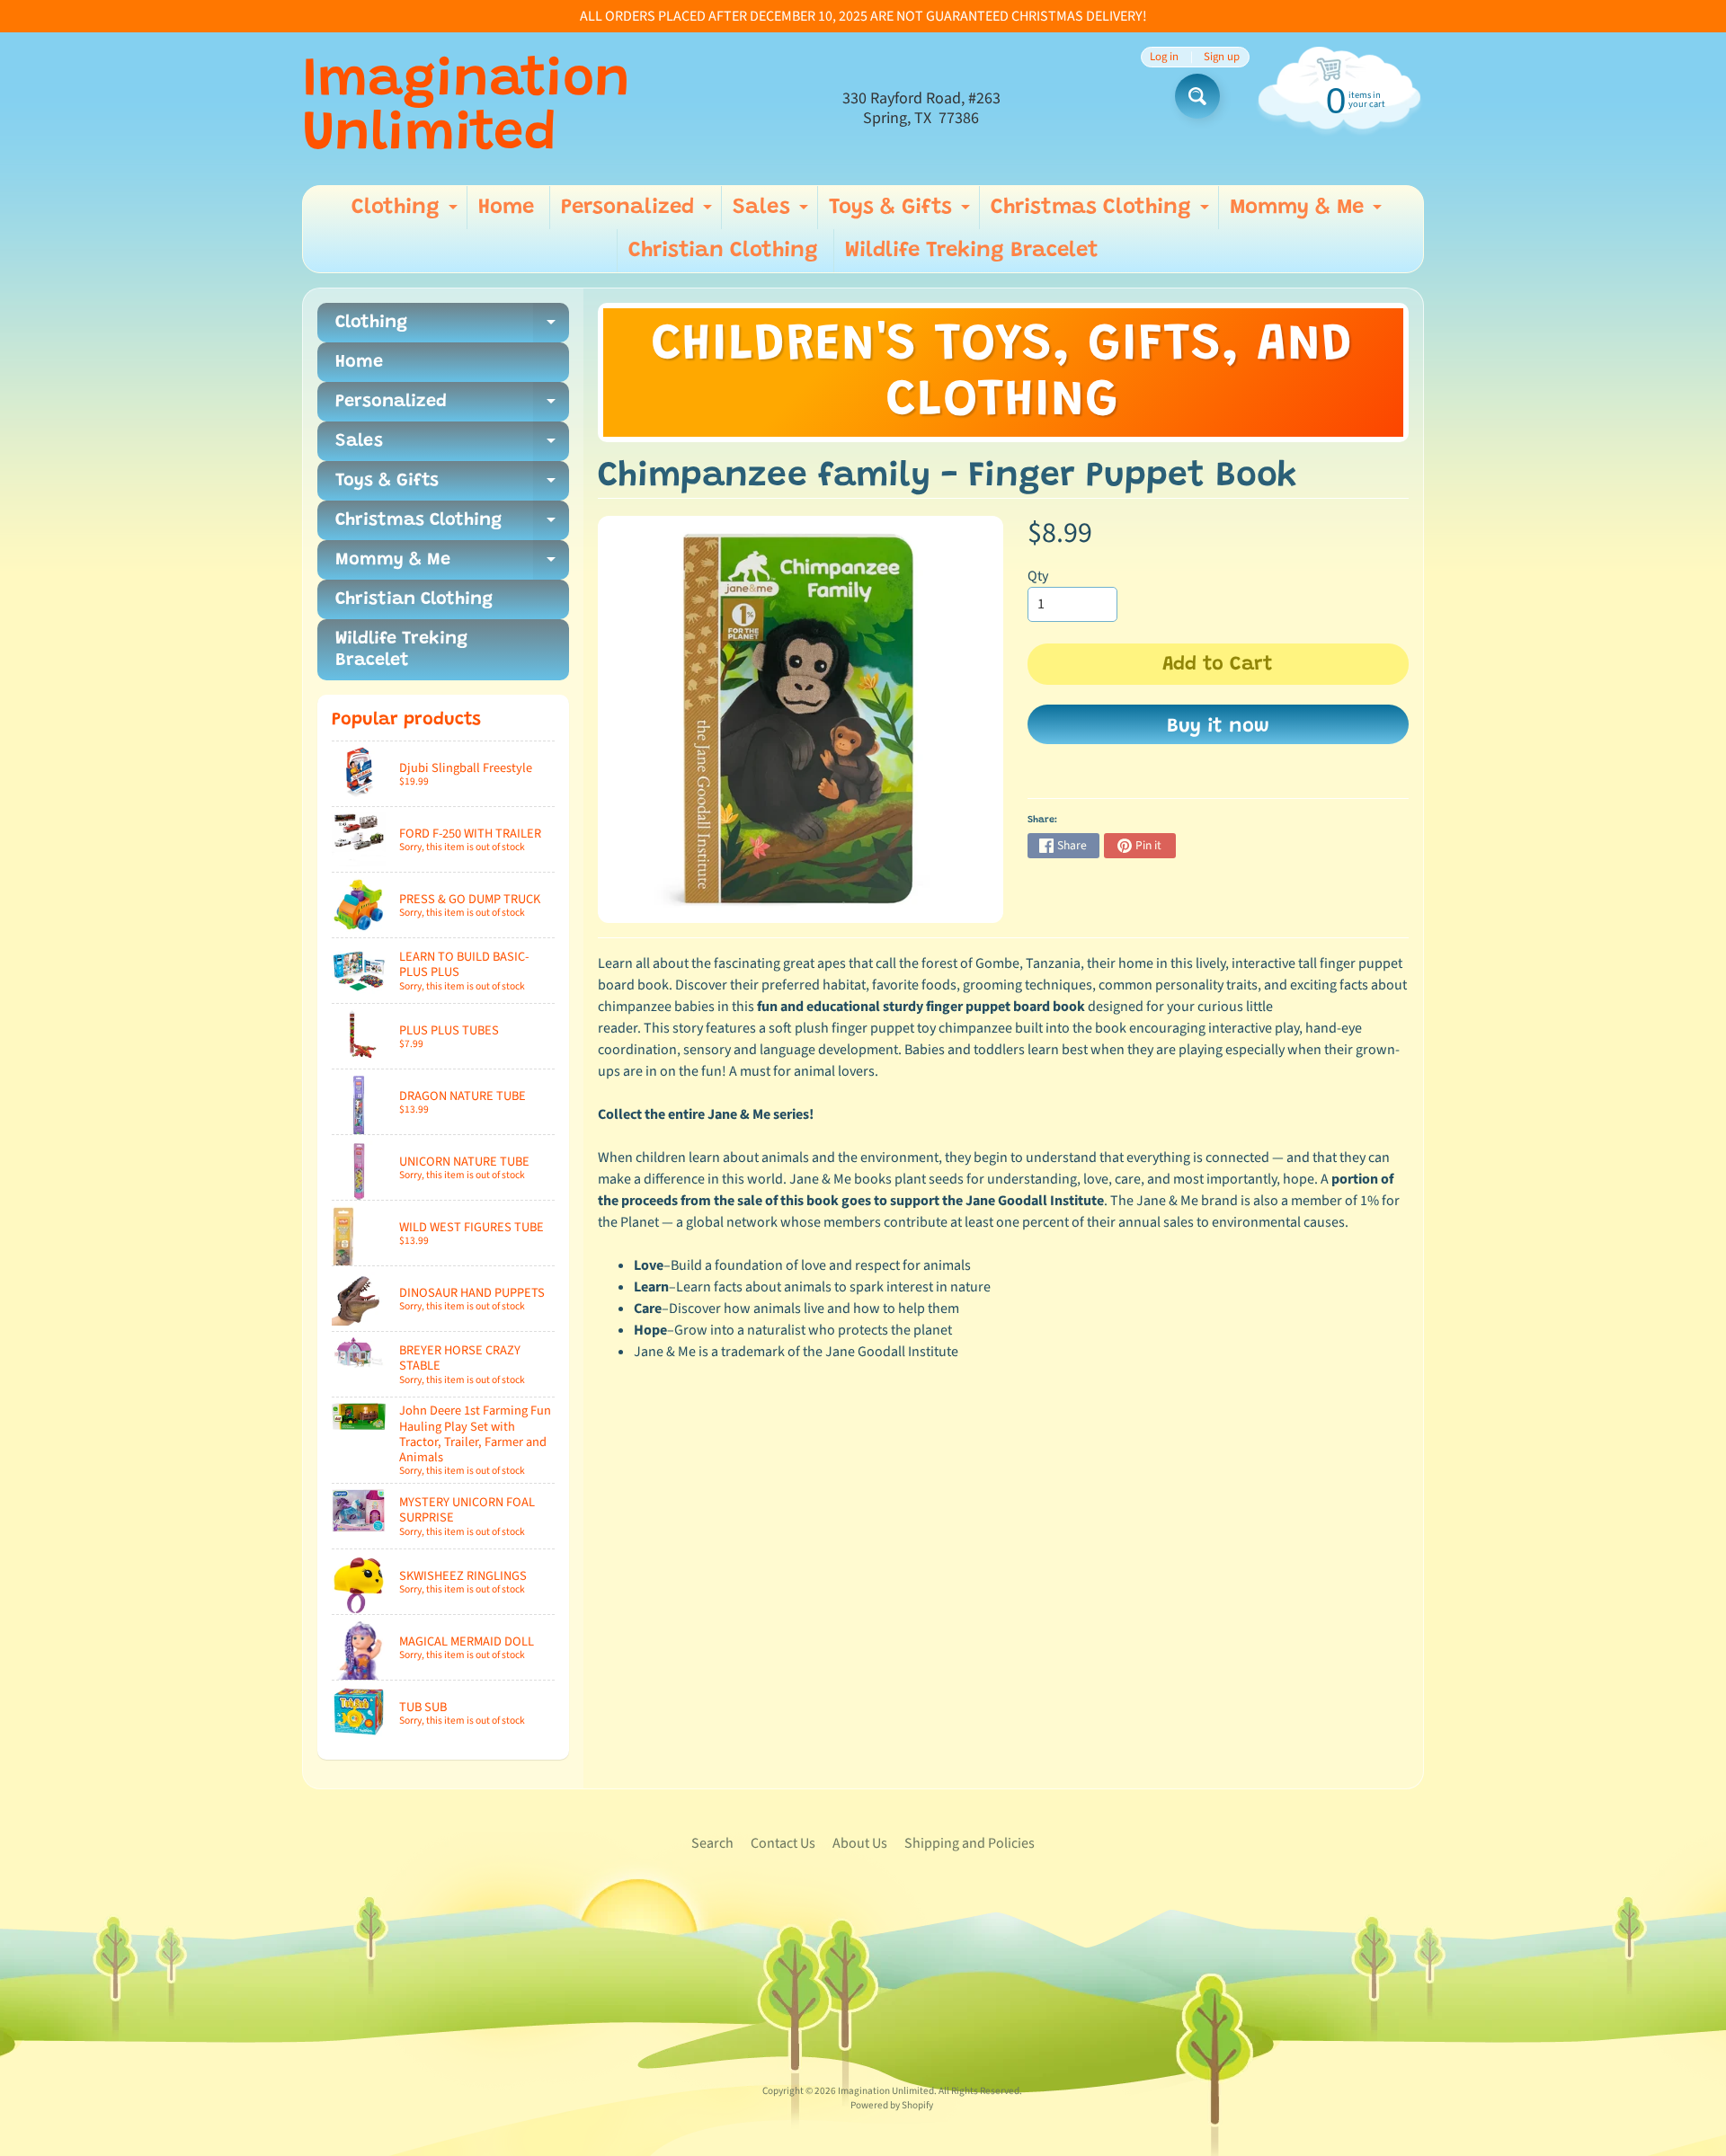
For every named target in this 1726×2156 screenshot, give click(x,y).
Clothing (407, 213)
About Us (860, 1843)
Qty (1038, 576)
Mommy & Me (1308, 213)
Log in (1164, 57)
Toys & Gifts (902, 213)
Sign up (1222, 57)
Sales (773, 213)
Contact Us (783, 1843)
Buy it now (1218, 727)
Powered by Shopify (892, 2105)
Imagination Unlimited (466, 109)
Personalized (639, 213)
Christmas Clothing (1102, 213)
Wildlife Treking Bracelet (972, 251)
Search (712, 1843)
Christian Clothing (723, 251)
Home (506, 208)
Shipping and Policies (970, 1843)
